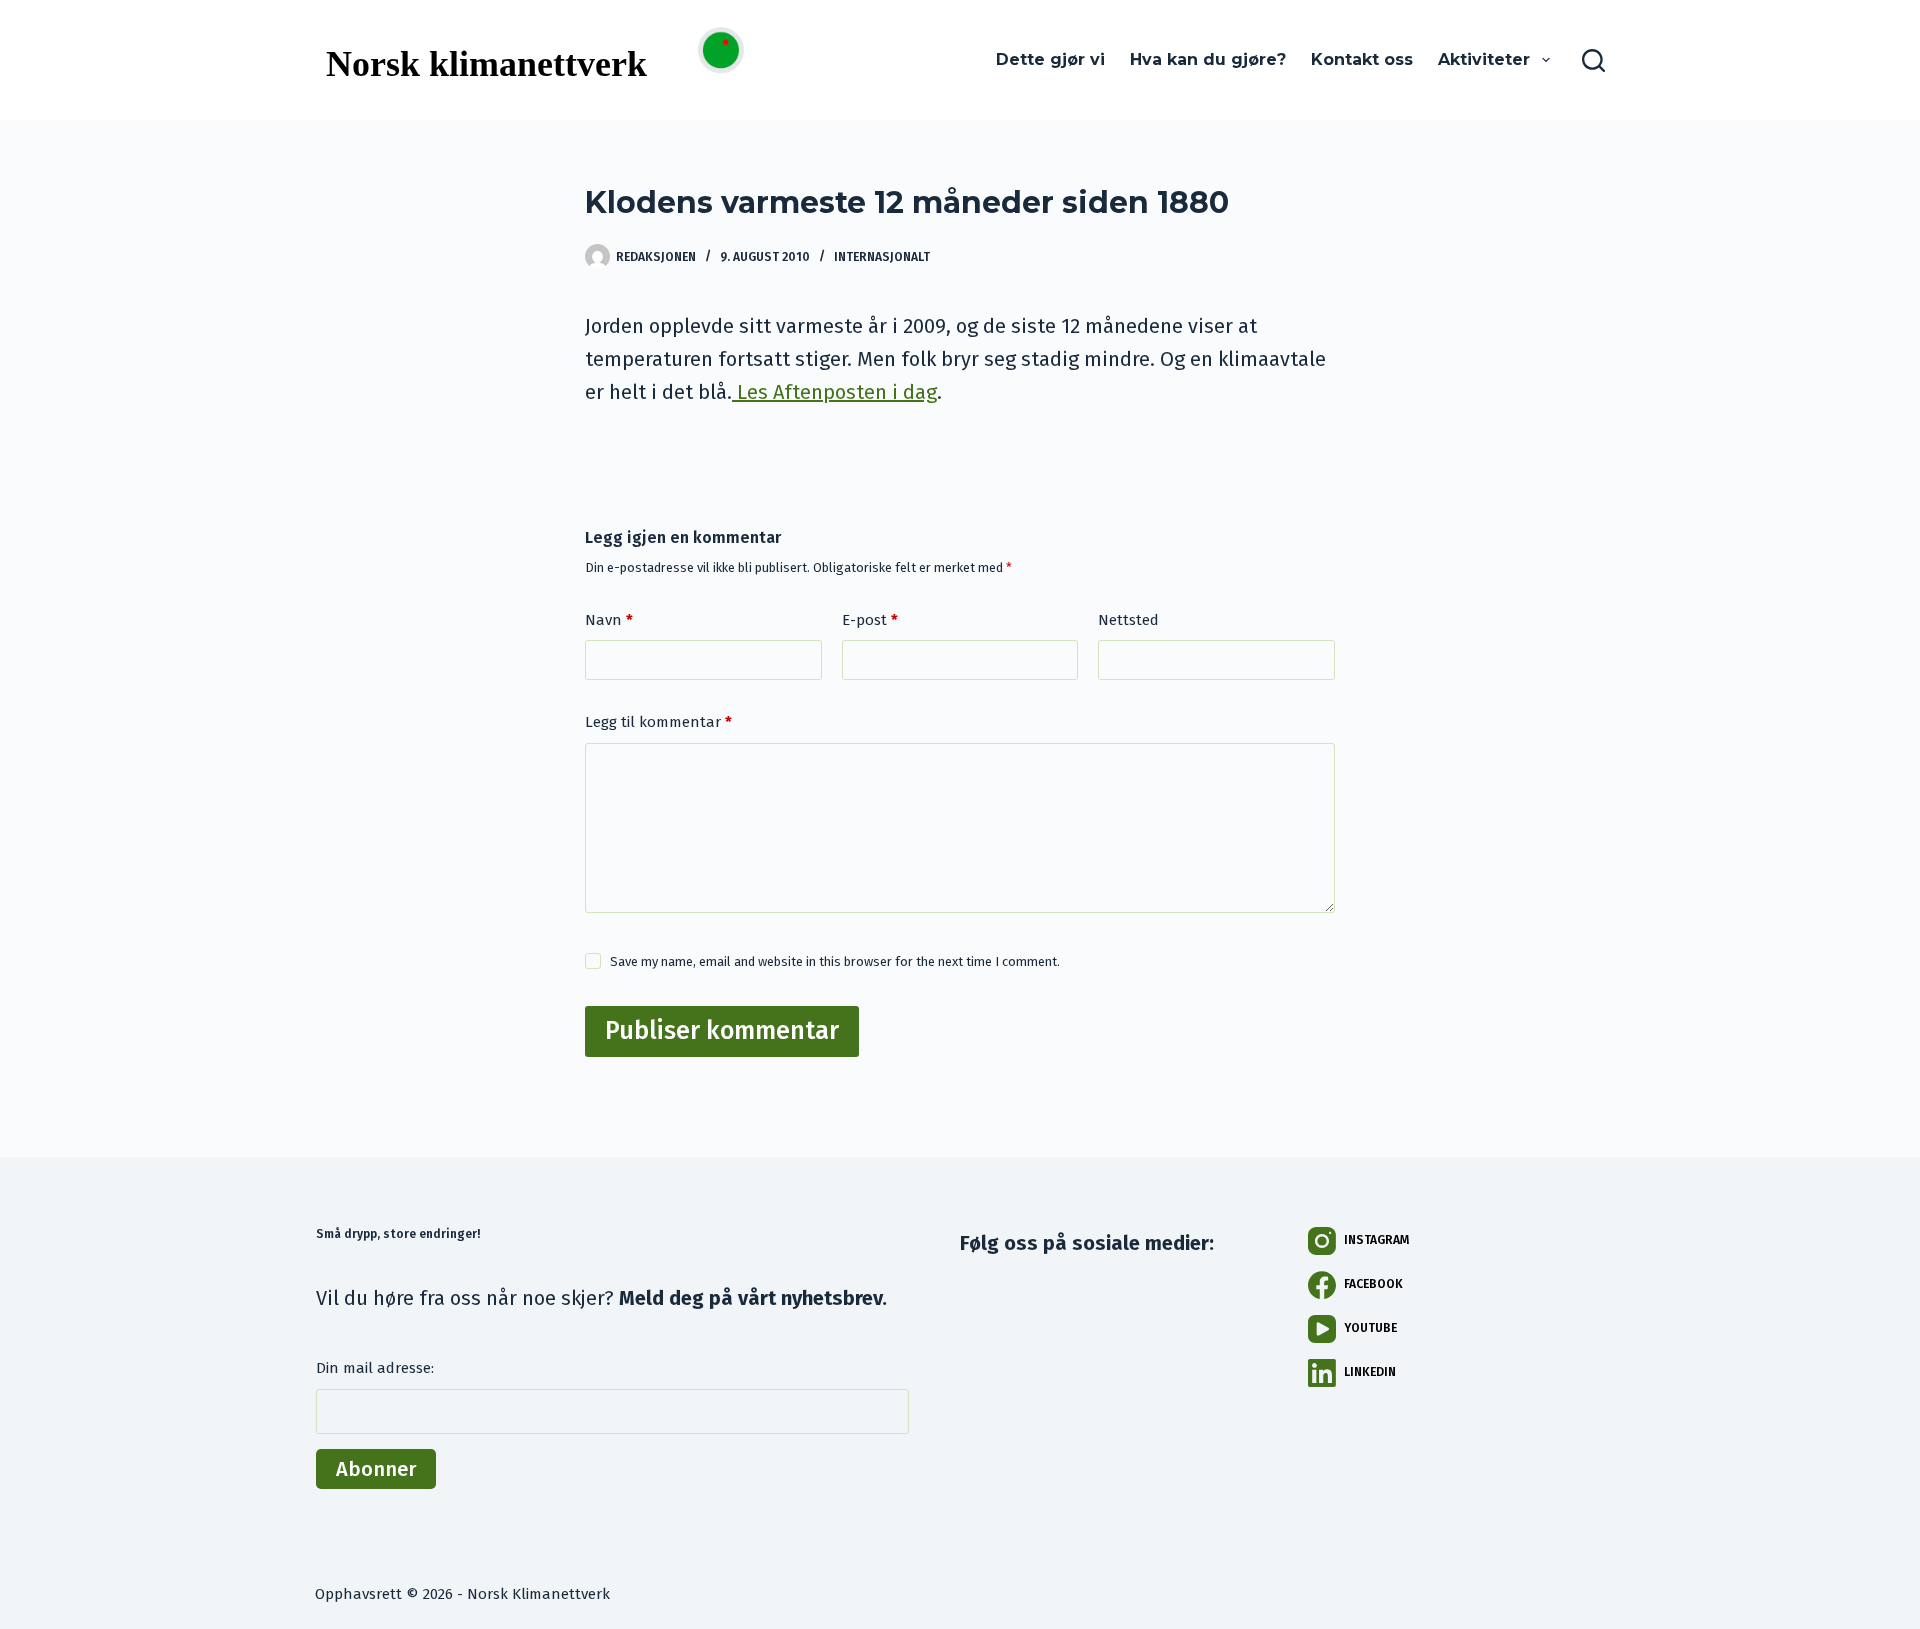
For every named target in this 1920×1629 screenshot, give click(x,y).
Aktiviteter (1484, 59)
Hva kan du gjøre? (1208, 59)
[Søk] (1593, 60)
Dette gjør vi (1050, 59)
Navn (609, 620)
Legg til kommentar (658, 722)
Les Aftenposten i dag (834, 392)
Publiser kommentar (722, 1031)
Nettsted (1128, 620)
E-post (870, 620)
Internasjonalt (882, 257)
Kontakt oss (1362, 59)
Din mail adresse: (375, 1368)
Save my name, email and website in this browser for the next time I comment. (835, 961)
